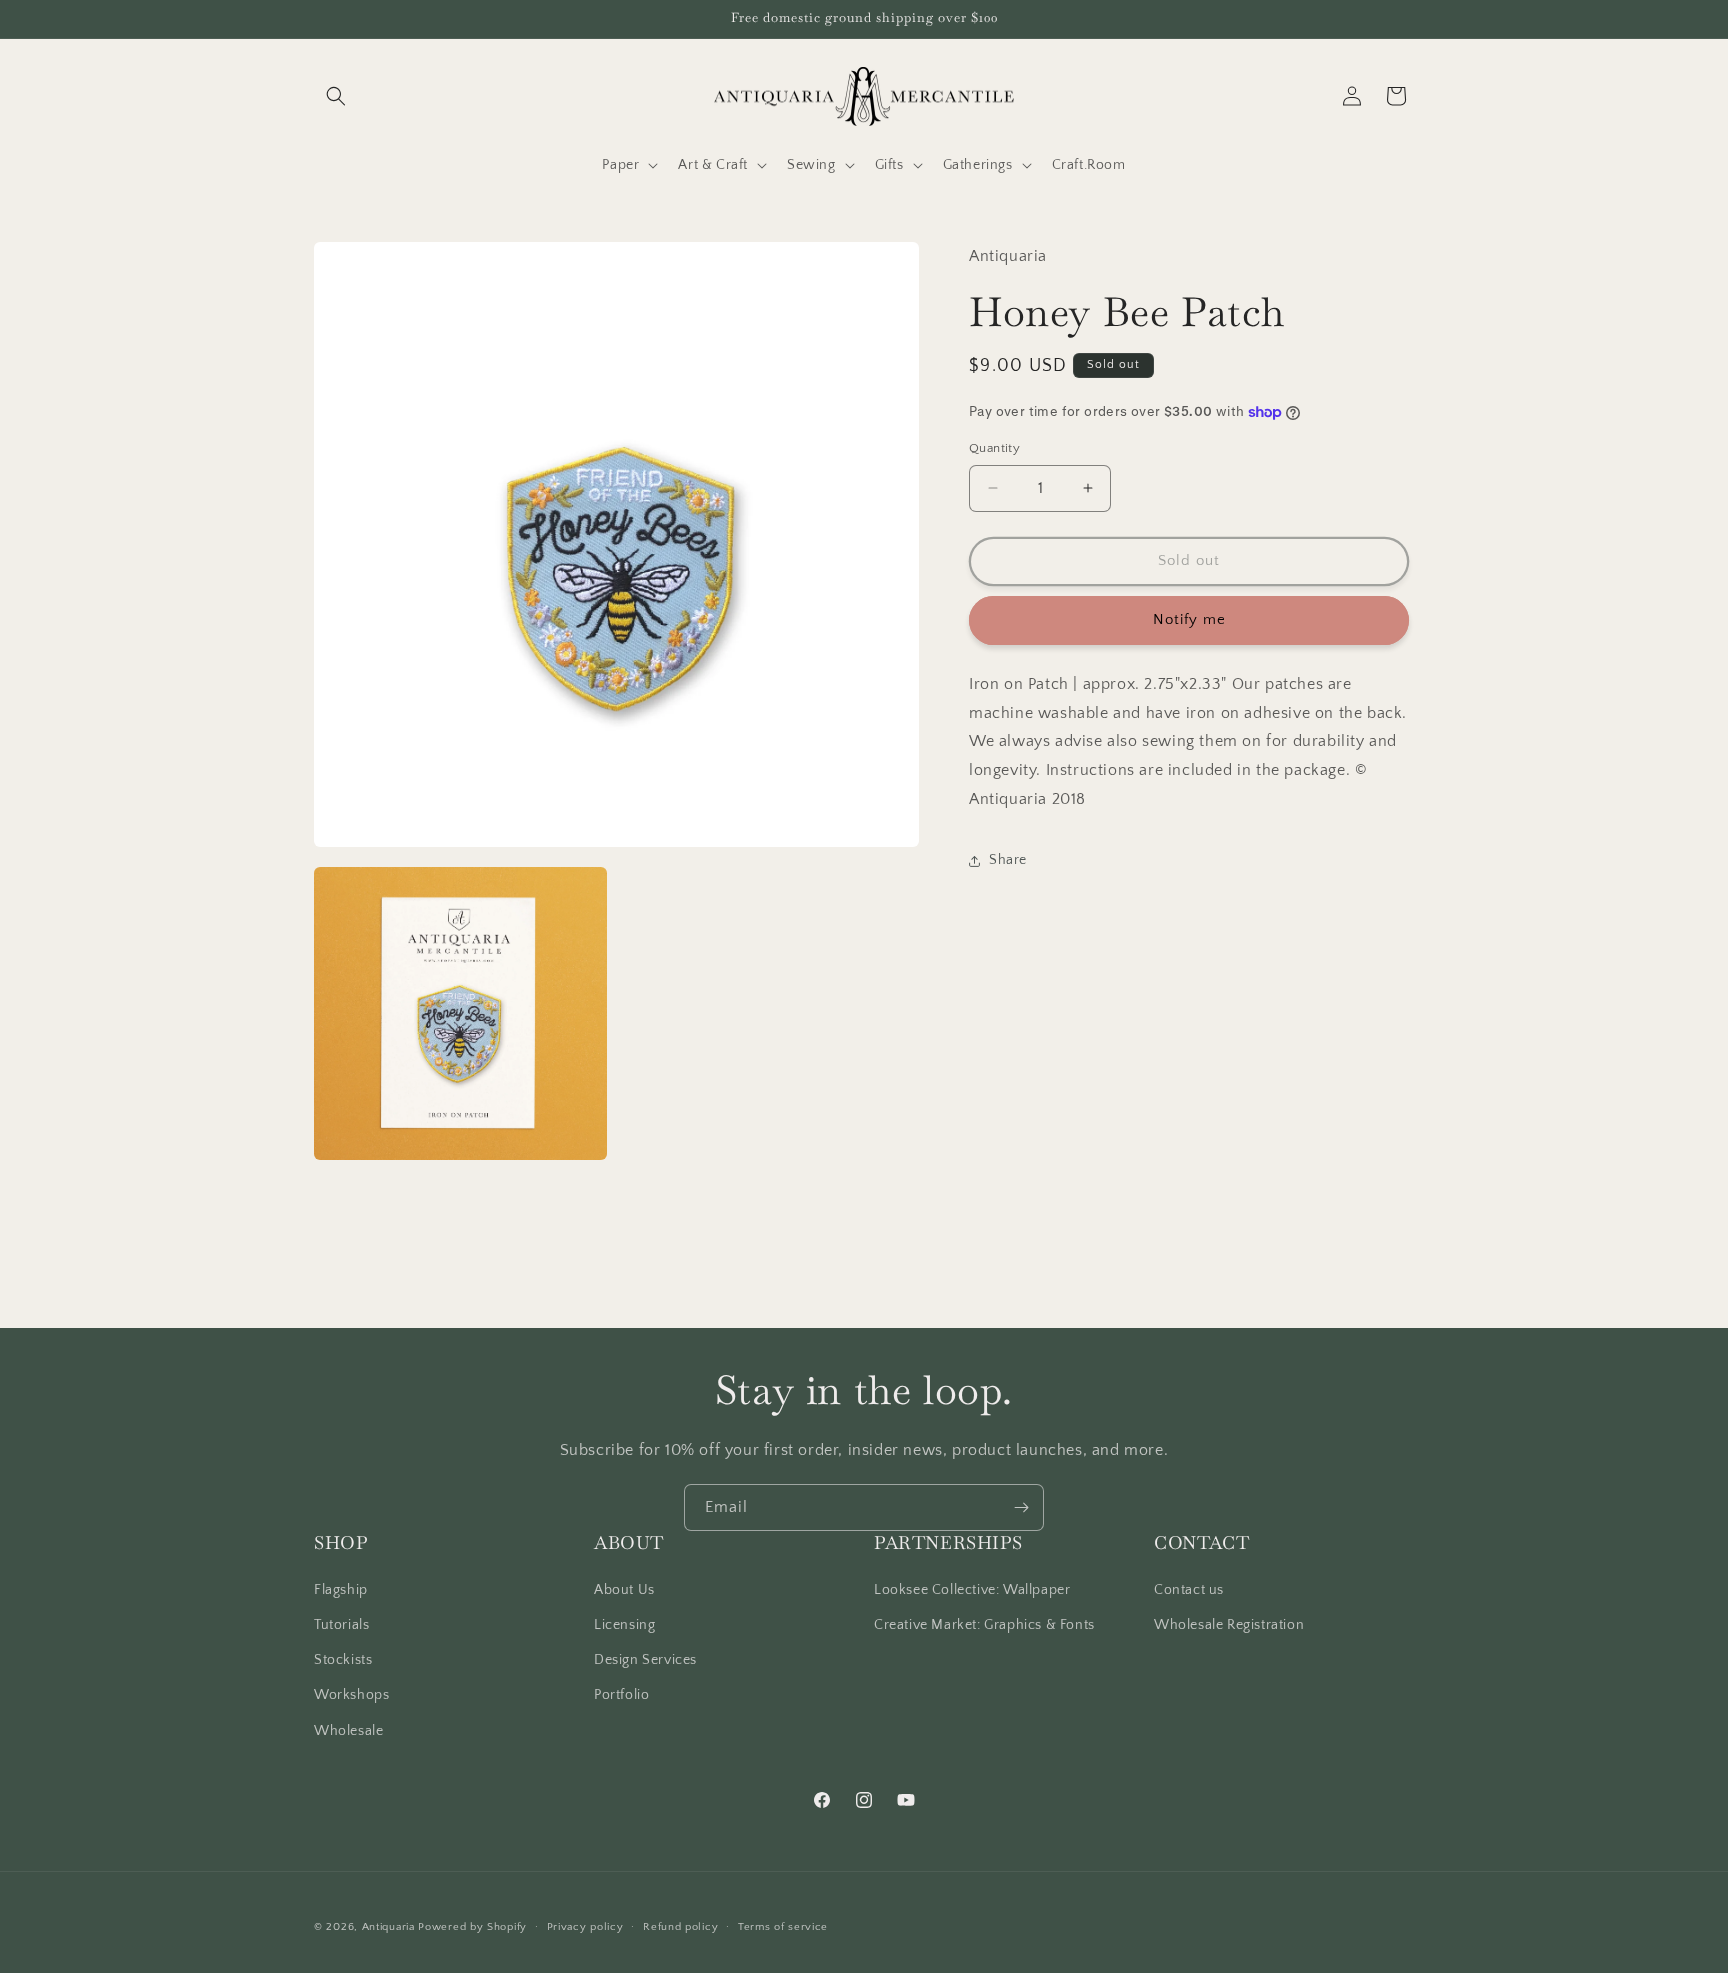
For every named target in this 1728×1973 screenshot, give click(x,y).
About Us (624, 1590)
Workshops (351, 1695)
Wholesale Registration (1229, 1625)
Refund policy (680, 1927)
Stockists (343, 1660)
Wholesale (348, 1731)
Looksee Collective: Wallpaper (972, 1590)
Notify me (1189, 619)
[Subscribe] (1021, 1507)
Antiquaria (388, 1927)
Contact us (1189, 1590)
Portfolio (621, 1695)
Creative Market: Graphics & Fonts (984, 1625)
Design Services (645, 1660)
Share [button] (1008, 860)
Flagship (341, 1590)
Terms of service (783, 1927)
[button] (336, 96)
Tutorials (341, 1625)
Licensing (624, 1625)
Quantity (994, 448)
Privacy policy (585, 1927)
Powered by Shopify (472, 1927)
